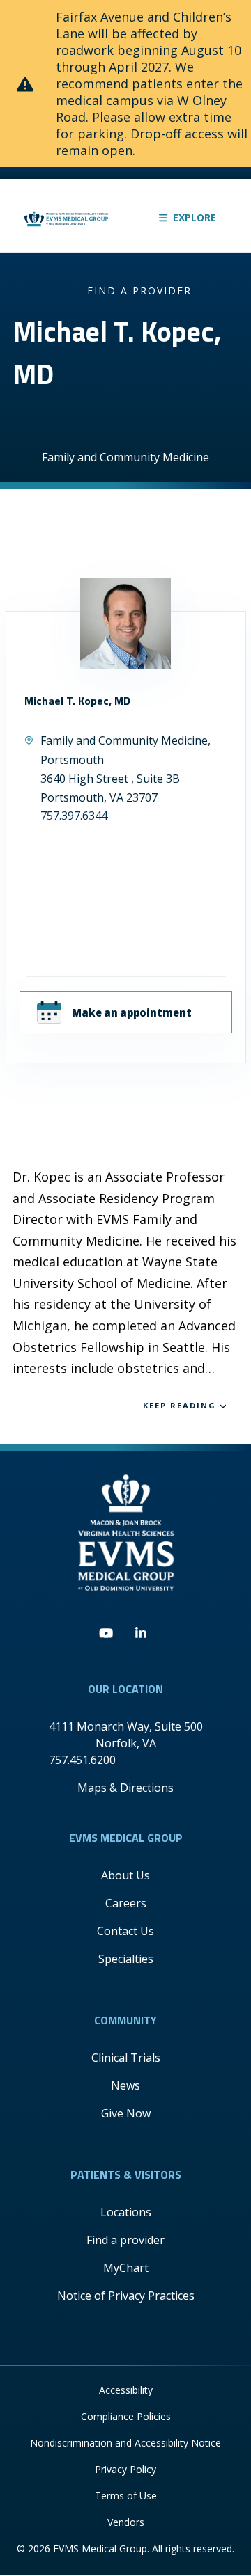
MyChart (126, 2268)
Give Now (126, 2113)
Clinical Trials (126, 2058)
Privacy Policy (125, 2469)
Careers (126, 1903)
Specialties (126, 1959)
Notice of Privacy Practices (126, 2296)
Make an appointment (132, 1012)
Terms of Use (126, 2496)
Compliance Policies (126, 2416)
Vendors (126, 2522)
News (125, 2085)
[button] (188, 217)
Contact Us (125, 1931)
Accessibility (126, 2390)
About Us (125, 1875)
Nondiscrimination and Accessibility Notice (125, 2443)
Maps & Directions (125, 1788)
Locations (126, 2212)
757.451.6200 (82, 1760)
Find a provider (139, 291)
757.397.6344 (74, 816)
